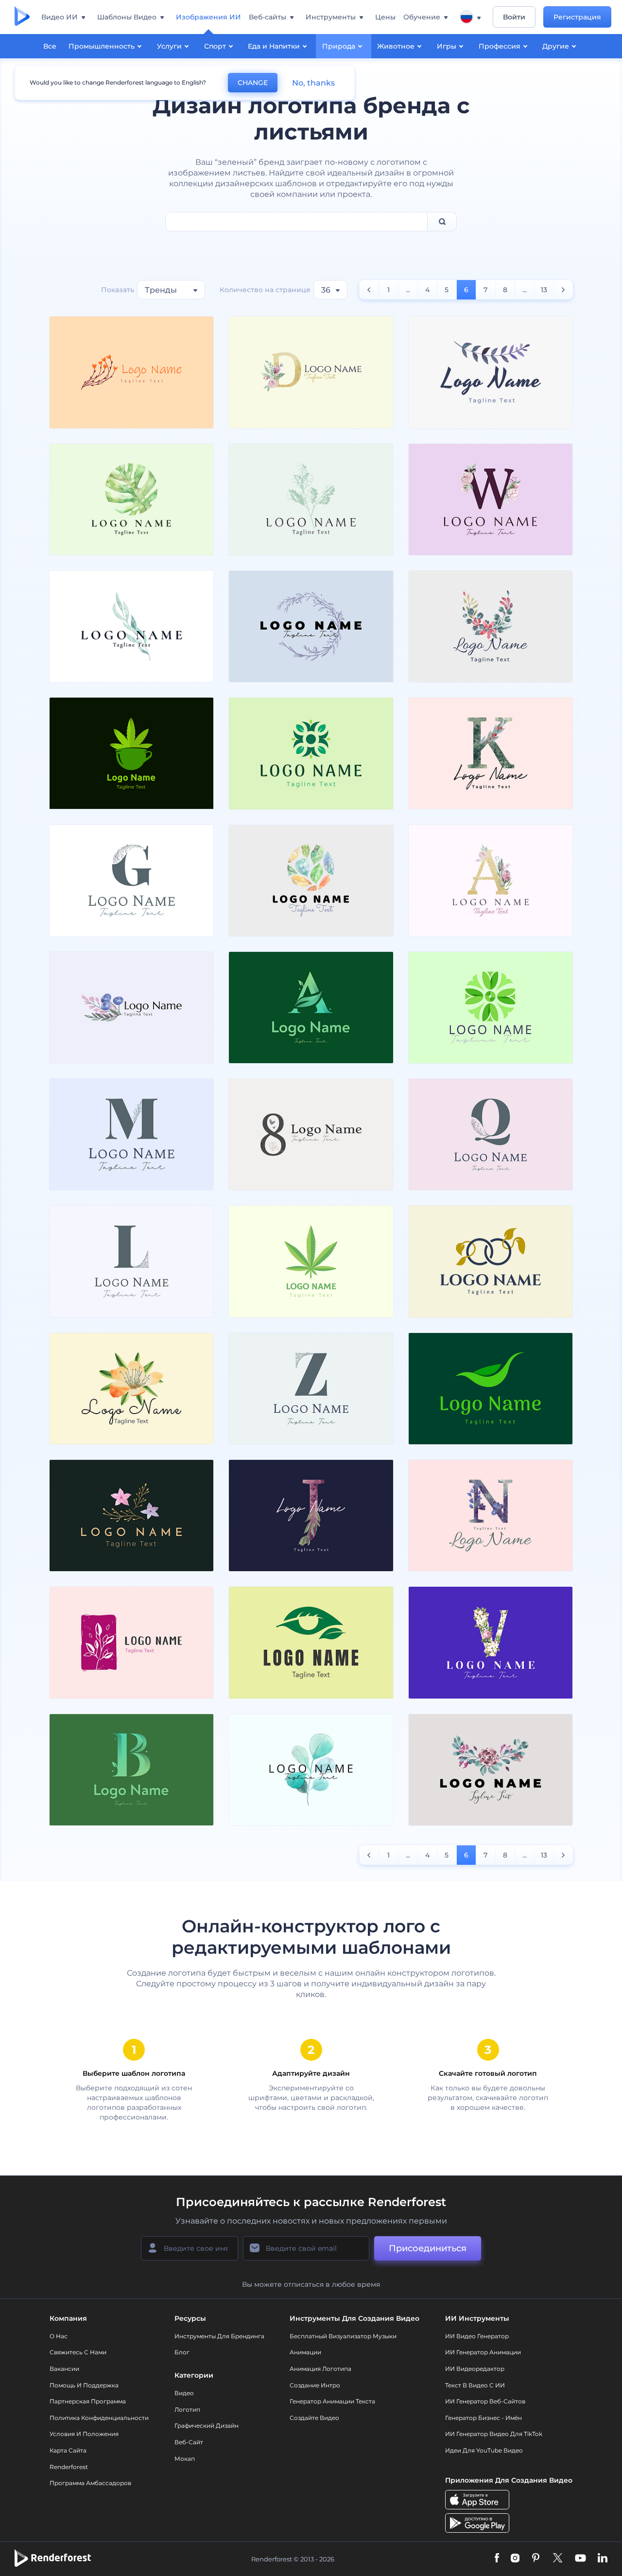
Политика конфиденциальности (99, 2418)
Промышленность (102, 46)
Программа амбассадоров (90, 2483)
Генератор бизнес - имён (484, 2418)
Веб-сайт (189, 2442)
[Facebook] (497, 2559)
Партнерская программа (88, 2401)
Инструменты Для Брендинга (219, 2336)
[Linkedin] (603, 2559)
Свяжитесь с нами (78, 2352)
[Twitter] (558, 2559)
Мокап (185, 2459)
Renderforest (69, 2467)
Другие (556, 46)
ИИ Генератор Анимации (483, 2352)
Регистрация (577, 17)
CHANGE (253, 83)
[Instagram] (515, 2559)
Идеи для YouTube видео (484, 2450)
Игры (447, 46)
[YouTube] (580, 2559)
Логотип (187, 2410)
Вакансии (64, 2369)
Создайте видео (314, 2418)
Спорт (215, 46)
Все (50, 46)
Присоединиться (428, 2248)
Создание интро (315, 2385)
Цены (385, 17)
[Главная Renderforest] (22, 17)
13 (544, 290)
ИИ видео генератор (477, 2336)
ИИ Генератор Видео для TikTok (494, 2434)
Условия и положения (84, 2434)
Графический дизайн (207, 2426)
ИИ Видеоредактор (475, 2369)
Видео (184, 2393)
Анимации (305, 2352)
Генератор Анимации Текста (332, 2401)
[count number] (369, 290)
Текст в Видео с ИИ (475, 2385)
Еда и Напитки (274, 46)
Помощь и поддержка (84, 2385)
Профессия (500, 46)
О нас (59, 2336)
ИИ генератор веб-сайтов (485, 2401)
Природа (339, 46)
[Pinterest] (536, 2559)
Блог (182, 2352)
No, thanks (313, 83)
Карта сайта (68, 2450)
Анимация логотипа (320, 2369)
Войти (514, 17)
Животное (396, 46)
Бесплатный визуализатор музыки (343, 2336)
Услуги (169, 46)
